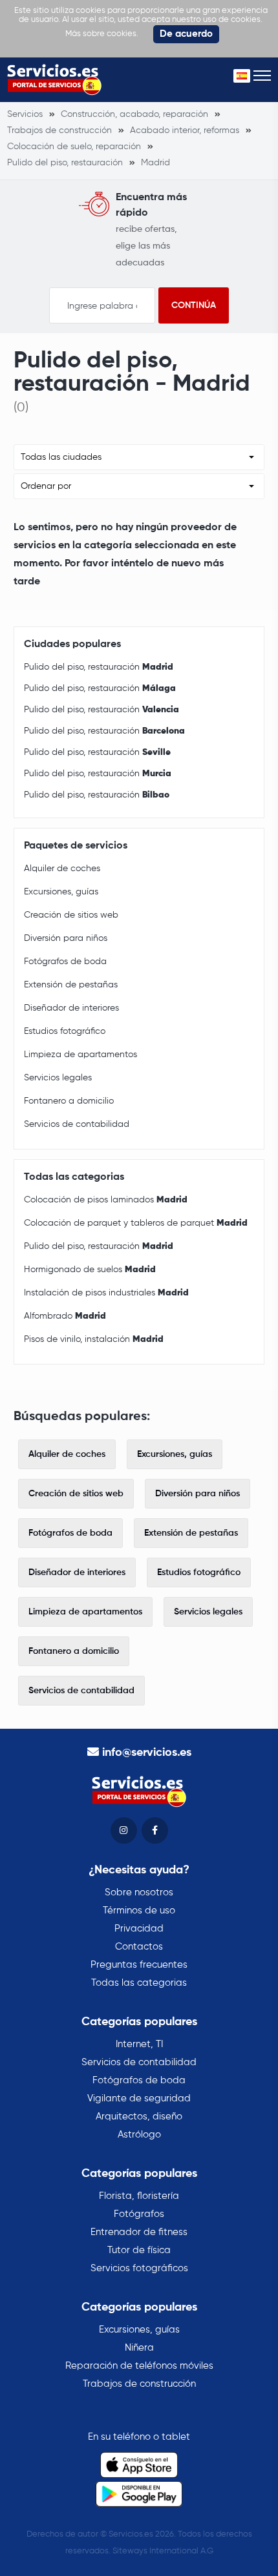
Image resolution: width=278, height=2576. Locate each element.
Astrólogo (139, 2135)
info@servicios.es (147, 1753)
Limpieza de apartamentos (80, 1055)
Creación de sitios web (71, 915)
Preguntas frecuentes (139, 1965)
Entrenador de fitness (139, 2232)
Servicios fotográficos (139, 2268)
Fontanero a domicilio (69, 1101)
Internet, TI (139, 2044)
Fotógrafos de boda (65, 962)
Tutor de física (139, 2250)
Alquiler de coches (62, 869)
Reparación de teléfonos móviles (139, 2366)
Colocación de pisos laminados (106, 1200)
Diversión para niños (66, 938)
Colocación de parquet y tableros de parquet (136, 1223)
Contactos (139, 1947)
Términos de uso (139, 1911)
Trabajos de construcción (139, 2384)
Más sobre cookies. (102, 34)
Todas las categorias (139, 1983)
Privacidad (139, 1929)
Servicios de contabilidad (77, 1124)
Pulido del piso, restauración (99, 667)
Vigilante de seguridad (139, 2098)
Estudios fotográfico (65, 1031)
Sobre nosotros (139, 1892)
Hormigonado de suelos (90, 1270)
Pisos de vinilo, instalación (94, 1339)
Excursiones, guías (61, 892)
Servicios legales (58, 1078)
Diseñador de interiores (71, 1008)
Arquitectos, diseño (139, 2117)
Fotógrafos (139, 2214)
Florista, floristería (139, 2196)
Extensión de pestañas (71, 985)
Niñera (139, 2348)
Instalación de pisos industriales (106, 1293)
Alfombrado (65, 1316)
